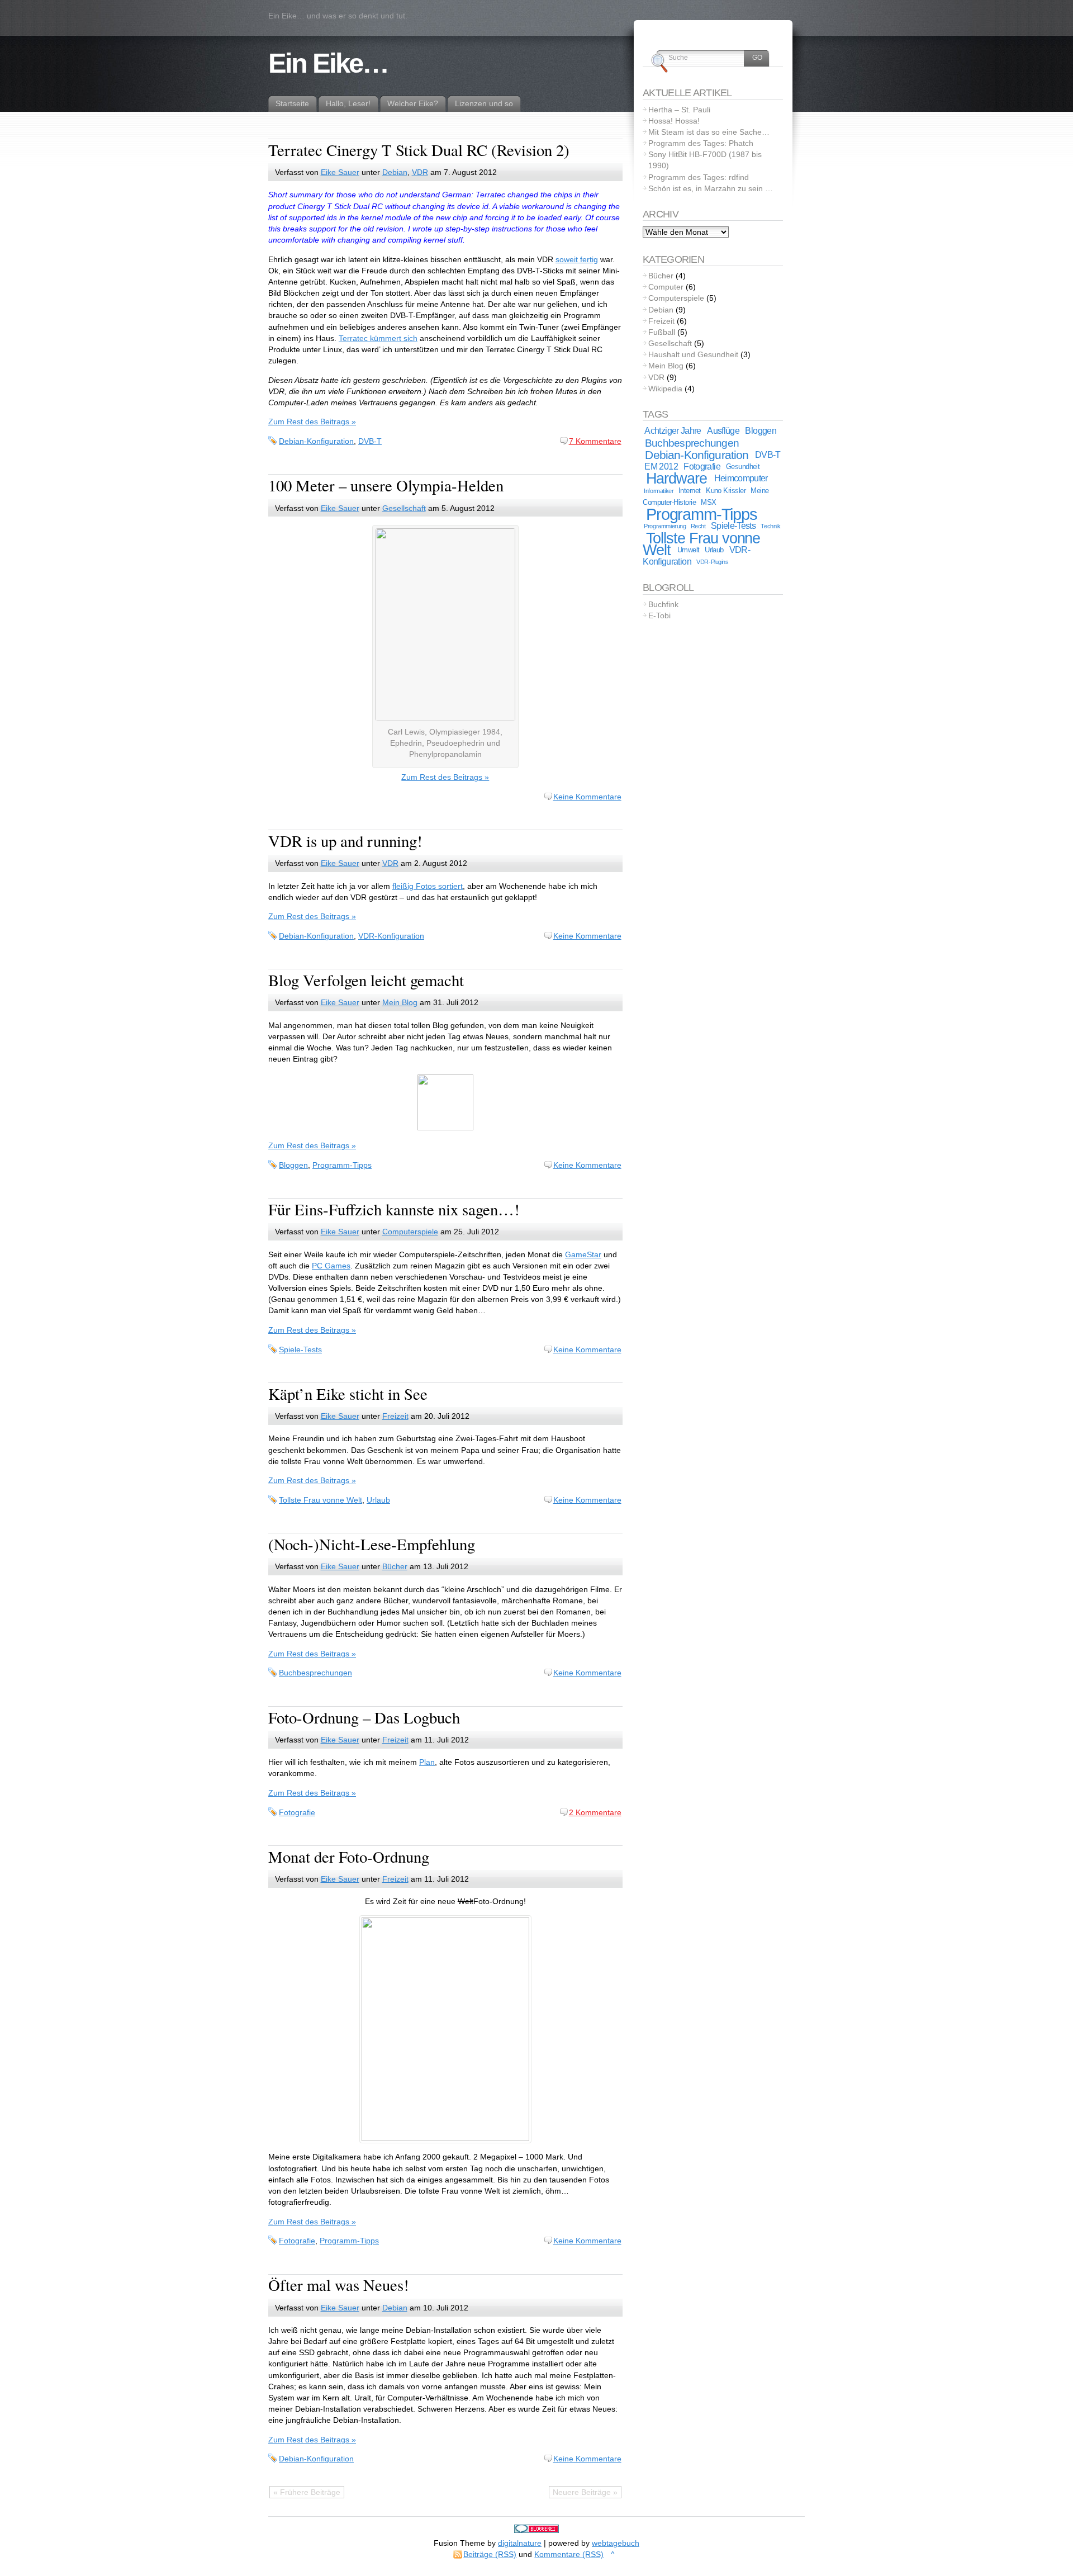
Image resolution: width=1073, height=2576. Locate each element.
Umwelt (689, 550)
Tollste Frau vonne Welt (321, 1500)
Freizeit (395, 1416)
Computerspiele (410, 1232)
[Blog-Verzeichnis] (536, 2530)
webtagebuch (616, 2543)
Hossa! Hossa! (674, 121)
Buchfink (663, 604)
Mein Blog (400, 1002)
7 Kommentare (595, 441)
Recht (698, 526)
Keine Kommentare (587, 797)
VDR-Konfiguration (391, 936)
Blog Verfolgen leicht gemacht (366, 980)
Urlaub (378, 1500)
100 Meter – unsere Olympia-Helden (386, 485)
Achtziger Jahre (673, 431)
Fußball (662, 332)
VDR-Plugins (712, 562)
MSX (708, 502)
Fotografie (297, 1812)
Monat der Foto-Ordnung (349, 1857)
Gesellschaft (404, 508)
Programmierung (665, 526)
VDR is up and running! (345, 841)
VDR (420, 172)
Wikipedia (665, 389)
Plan (427, 1762)
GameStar (583, 1254)
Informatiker (659, 491)
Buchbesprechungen (315, 1673)
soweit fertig (577, 259)
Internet (690, 491)
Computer (666, 287)
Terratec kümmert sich (378, 338)
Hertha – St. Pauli (679, 110)
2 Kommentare (595, 1812)
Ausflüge (723, 431)
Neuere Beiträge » (585, 2492)
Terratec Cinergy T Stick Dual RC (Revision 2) (419, 150)
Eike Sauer (340, 172)
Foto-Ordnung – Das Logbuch (364, 1717)
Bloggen (293, 1165)
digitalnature (520, 2543)
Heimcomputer (741, 478)
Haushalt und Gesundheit (693, 354)
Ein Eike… (328, 63)
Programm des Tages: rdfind (699, 177)
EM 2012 (661, 467)
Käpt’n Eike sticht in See (348, 1394)
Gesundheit (743, 467)
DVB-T (370, 441)
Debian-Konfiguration (316, 441)
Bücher (395, 1566)
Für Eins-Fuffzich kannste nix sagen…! (394, 1209)
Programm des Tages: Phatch (701, 143)
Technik (770, 526)
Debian (395, 172)
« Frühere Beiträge (307, 2492)
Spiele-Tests (300, 1349)
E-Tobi (659, 615)
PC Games (331, 1266)
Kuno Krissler (726, 491)
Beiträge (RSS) (490, 2554)
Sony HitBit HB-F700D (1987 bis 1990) (705, 160)
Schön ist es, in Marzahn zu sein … (711, 188)
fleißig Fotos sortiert (428, 886)
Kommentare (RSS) (569, 2554)
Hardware (676, 479)
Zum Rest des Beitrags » (312, 422)
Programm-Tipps (342, 1165)
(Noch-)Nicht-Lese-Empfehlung (372, 1544)
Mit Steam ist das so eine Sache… (709, 132)
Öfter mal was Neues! (339, 2285)
